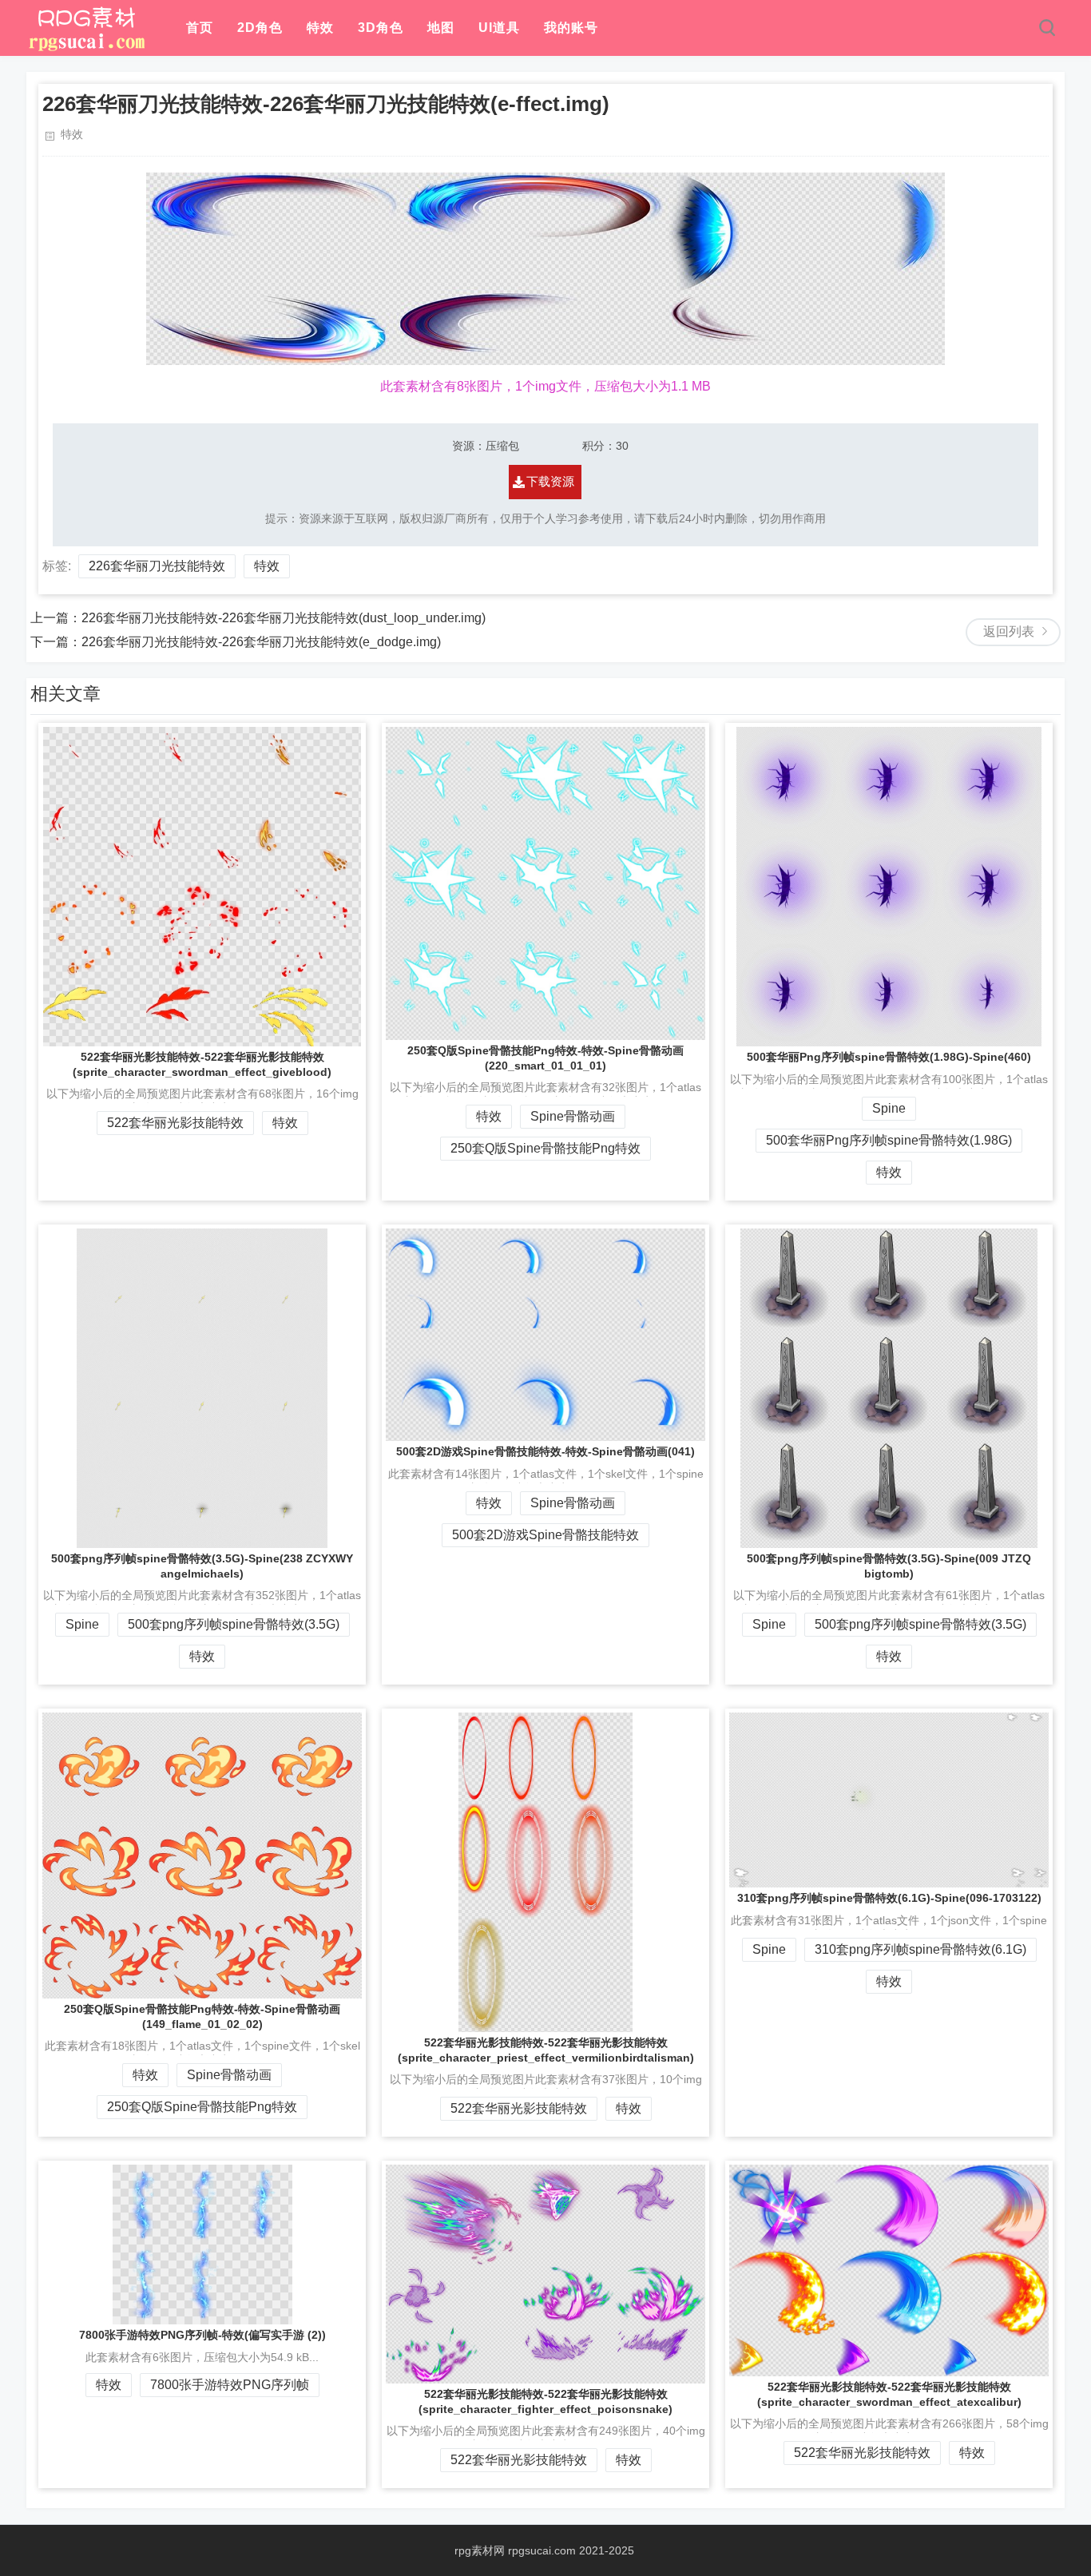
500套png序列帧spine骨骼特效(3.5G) (234, 1624)
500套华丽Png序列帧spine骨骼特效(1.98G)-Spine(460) (889, 1057)
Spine (889, 1108)
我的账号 (571, 28)
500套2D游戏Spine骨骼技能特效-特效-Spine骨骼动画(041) (545, 1451)
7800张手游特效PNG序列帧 (230, 2385)
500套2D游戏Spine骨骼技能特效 (545, 1535)
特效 (320, 28)
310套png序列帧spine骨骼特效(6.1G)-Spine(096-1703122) (889, 1898)
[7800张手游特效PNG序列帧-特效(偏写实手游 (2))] (202, 2246)
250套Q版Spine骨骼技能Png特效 (545, 1148)
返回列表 (1009, 631)
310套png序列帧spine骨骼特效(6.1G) (920, 1949)
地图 (441, 28)
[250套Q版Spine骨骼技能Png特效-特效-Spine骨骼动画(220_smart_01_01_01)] (545, 885)
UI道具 (499, 28)
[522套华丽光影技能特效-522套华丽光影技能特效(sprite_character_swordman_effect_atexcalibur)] (889, 2272)
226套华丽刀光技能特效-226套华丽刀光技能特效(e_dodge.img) (261, 642)
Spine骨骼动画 (573, 1116)
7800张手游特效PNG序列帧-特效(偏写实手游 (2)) (202, 2335)
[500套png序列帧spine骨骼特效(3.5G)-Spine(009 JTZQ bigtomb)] (889, 1390)
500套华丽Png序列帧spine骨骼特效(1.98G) (889, 1140)
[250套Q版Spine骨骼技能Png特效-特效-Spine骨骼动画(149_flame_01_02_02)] (202, 1857)
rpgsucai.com (542, 2550)
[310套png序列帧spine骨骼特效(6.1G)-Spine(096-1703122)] (889, 1802)
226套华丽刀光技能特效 (157, 566)
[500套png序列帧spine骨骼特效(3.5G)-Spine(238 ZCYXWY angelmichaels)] (202, 1390)
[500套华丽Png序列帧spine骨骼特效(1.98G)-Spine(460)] (889, 888)
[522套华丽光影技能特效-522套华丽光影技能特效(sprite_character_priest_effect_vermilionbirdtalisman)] (545, 1874)
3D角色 (381, 28)
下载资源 (550, 481)
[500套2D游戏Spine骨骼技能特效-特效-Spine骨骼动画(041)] (545, 1336)
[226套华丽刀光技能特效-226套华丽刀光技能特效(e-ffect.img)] (86, 48)
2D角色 (260, 28)
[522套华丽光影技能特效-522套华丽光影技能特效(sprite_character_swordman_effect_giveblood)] (202, 888)
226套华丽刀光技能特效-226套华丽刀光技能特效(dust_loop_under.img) (284, 618)
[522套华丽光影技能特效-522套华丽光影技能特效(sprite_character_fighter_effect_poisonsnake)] (545, 2276)
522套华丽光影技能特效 (175, 1123)
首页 (200, 28)
